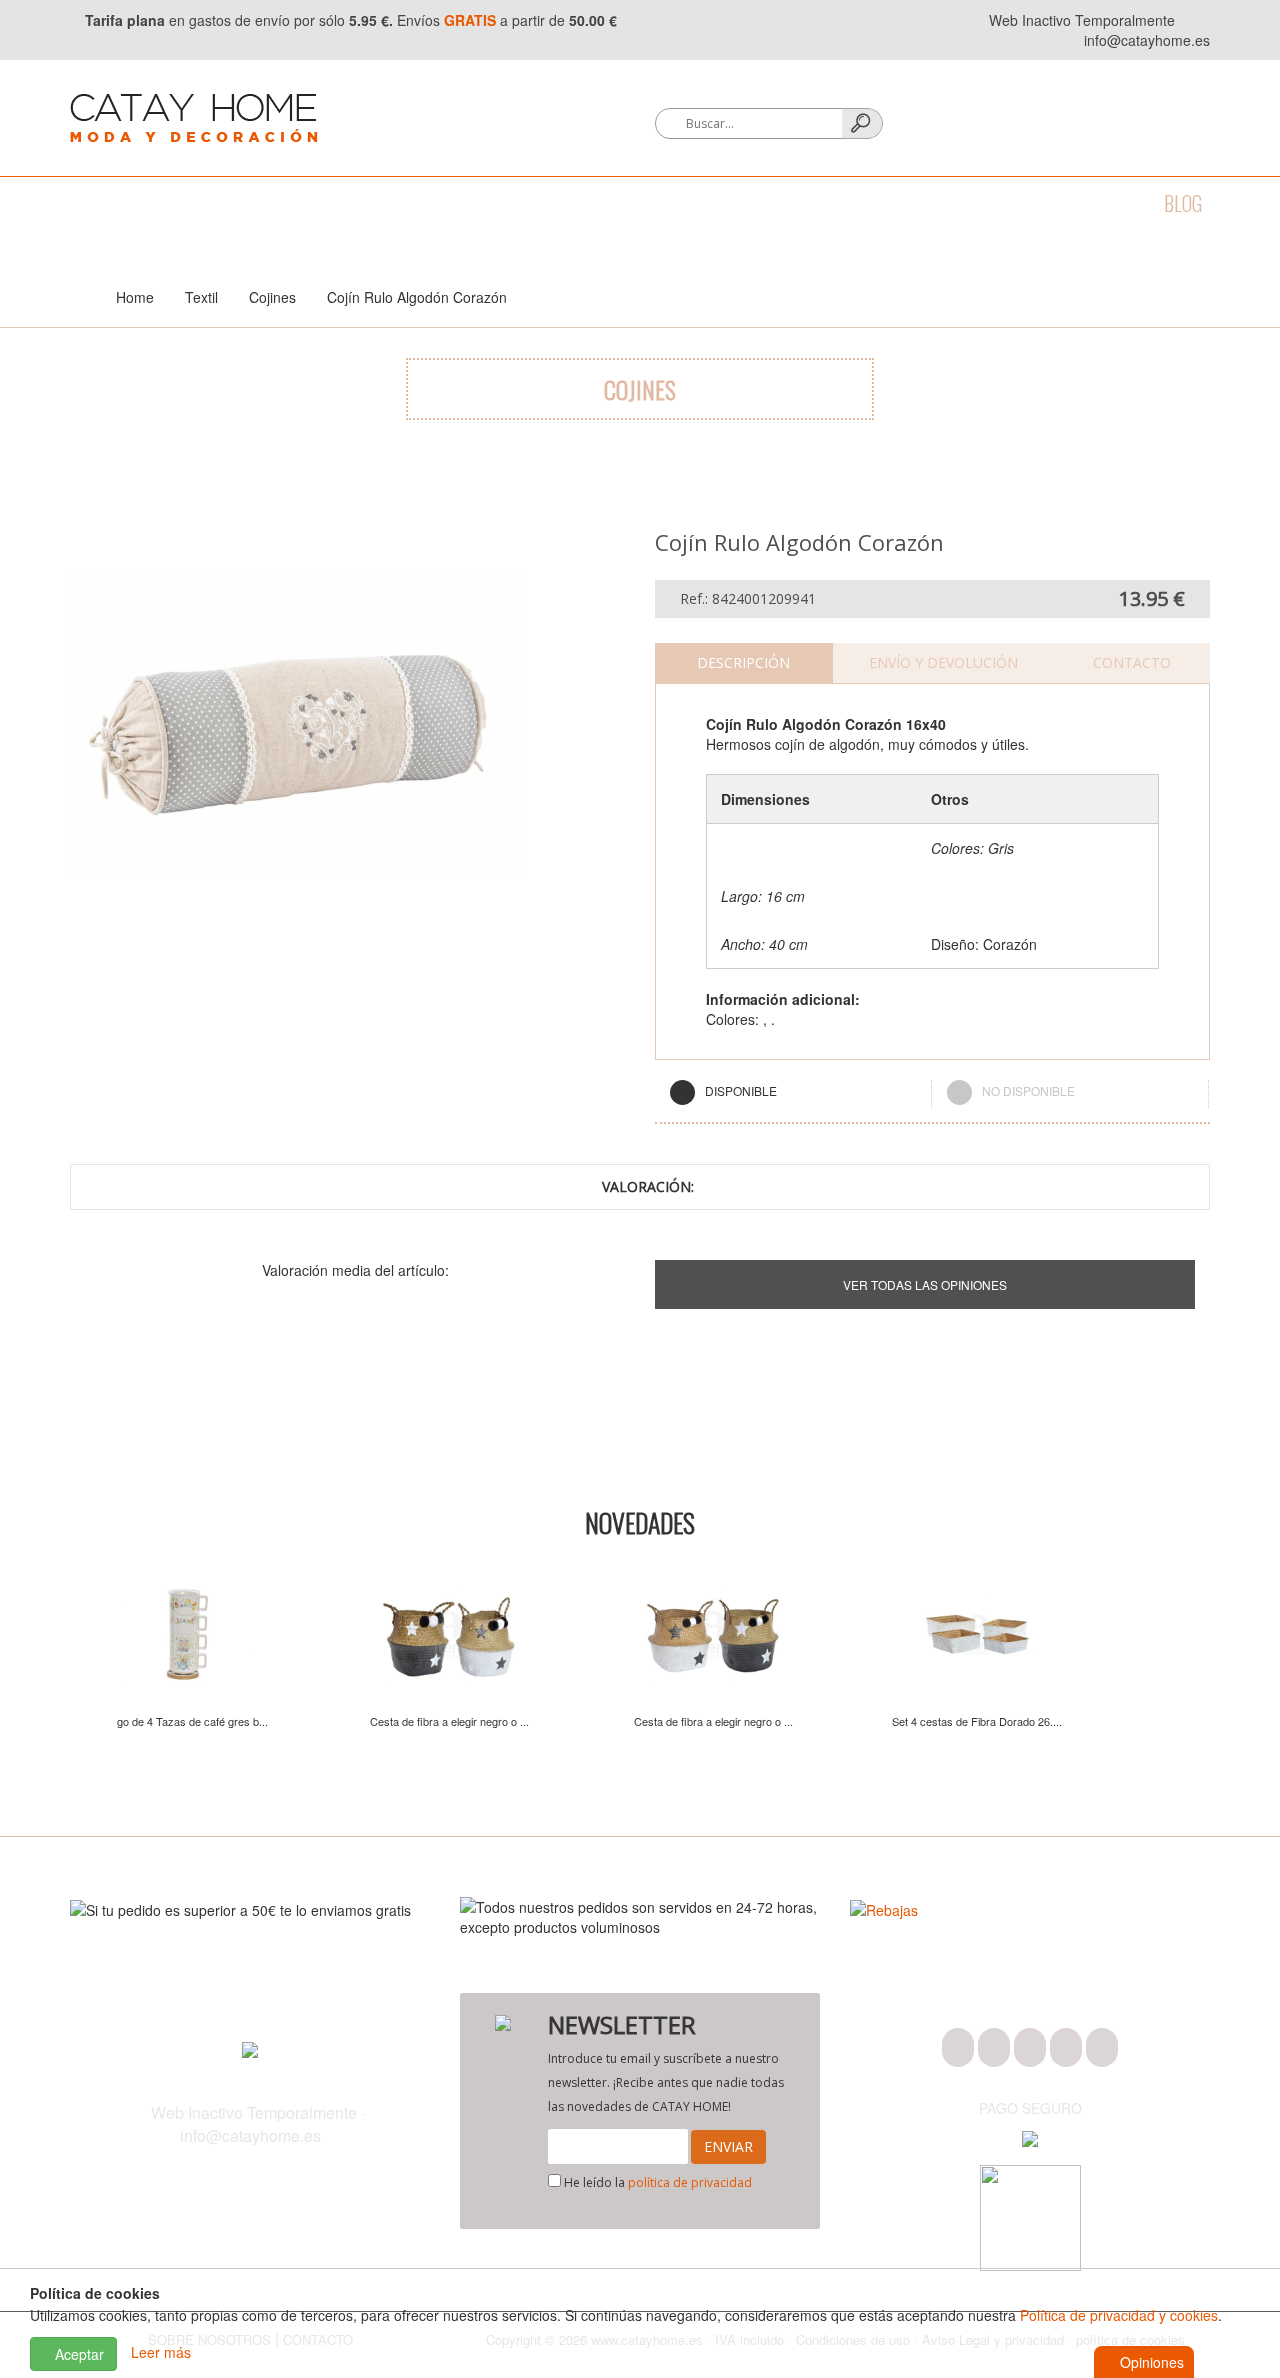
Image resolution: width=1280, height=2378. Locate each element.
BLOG (1183, 203)
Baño (168, 203)
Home (135, 297)
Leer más (161, 2352)
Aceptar (77, 2354)
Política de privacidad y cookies (1119, 2315)
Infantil (916, 203)
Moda (92, 203)
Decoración (441, 203)
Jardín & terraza (780, 203)
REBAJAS (1098, 203)
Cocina (250, 203)
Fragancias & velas (599, 203)
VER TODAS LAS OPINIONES (925, 1284)
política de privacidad (690, 2182)
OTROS (1008, 203)
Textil (336, 203)
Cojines (272, 297)
